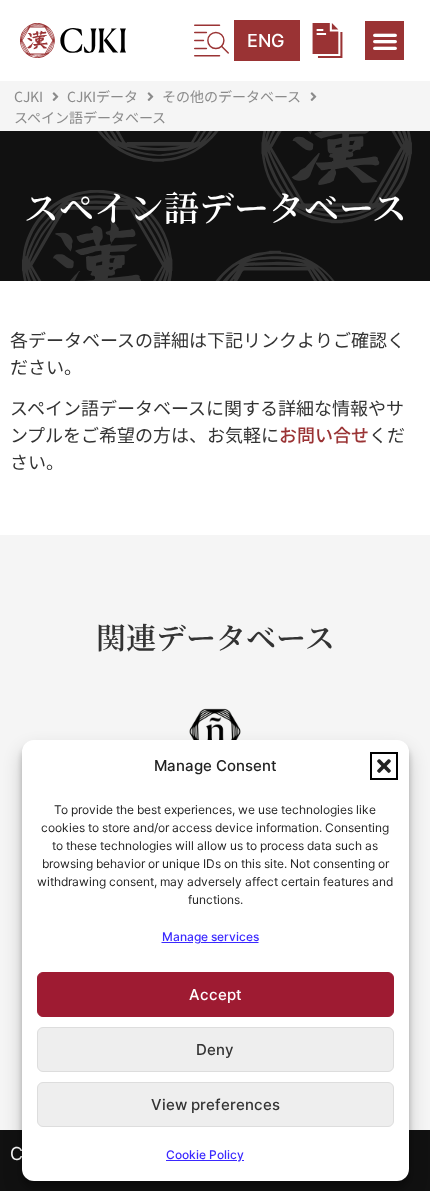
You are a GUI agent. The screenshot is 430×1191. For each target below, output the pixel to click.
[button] (384, 766)
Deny (215, 1049)
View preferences (215, 1104)
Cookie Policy (205, 1154)
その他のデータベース (231, 96)
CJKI (28, 96)
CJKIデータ (102, 96)
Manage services (210, 936)
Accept (215, 994)
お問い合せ (324, 434)
